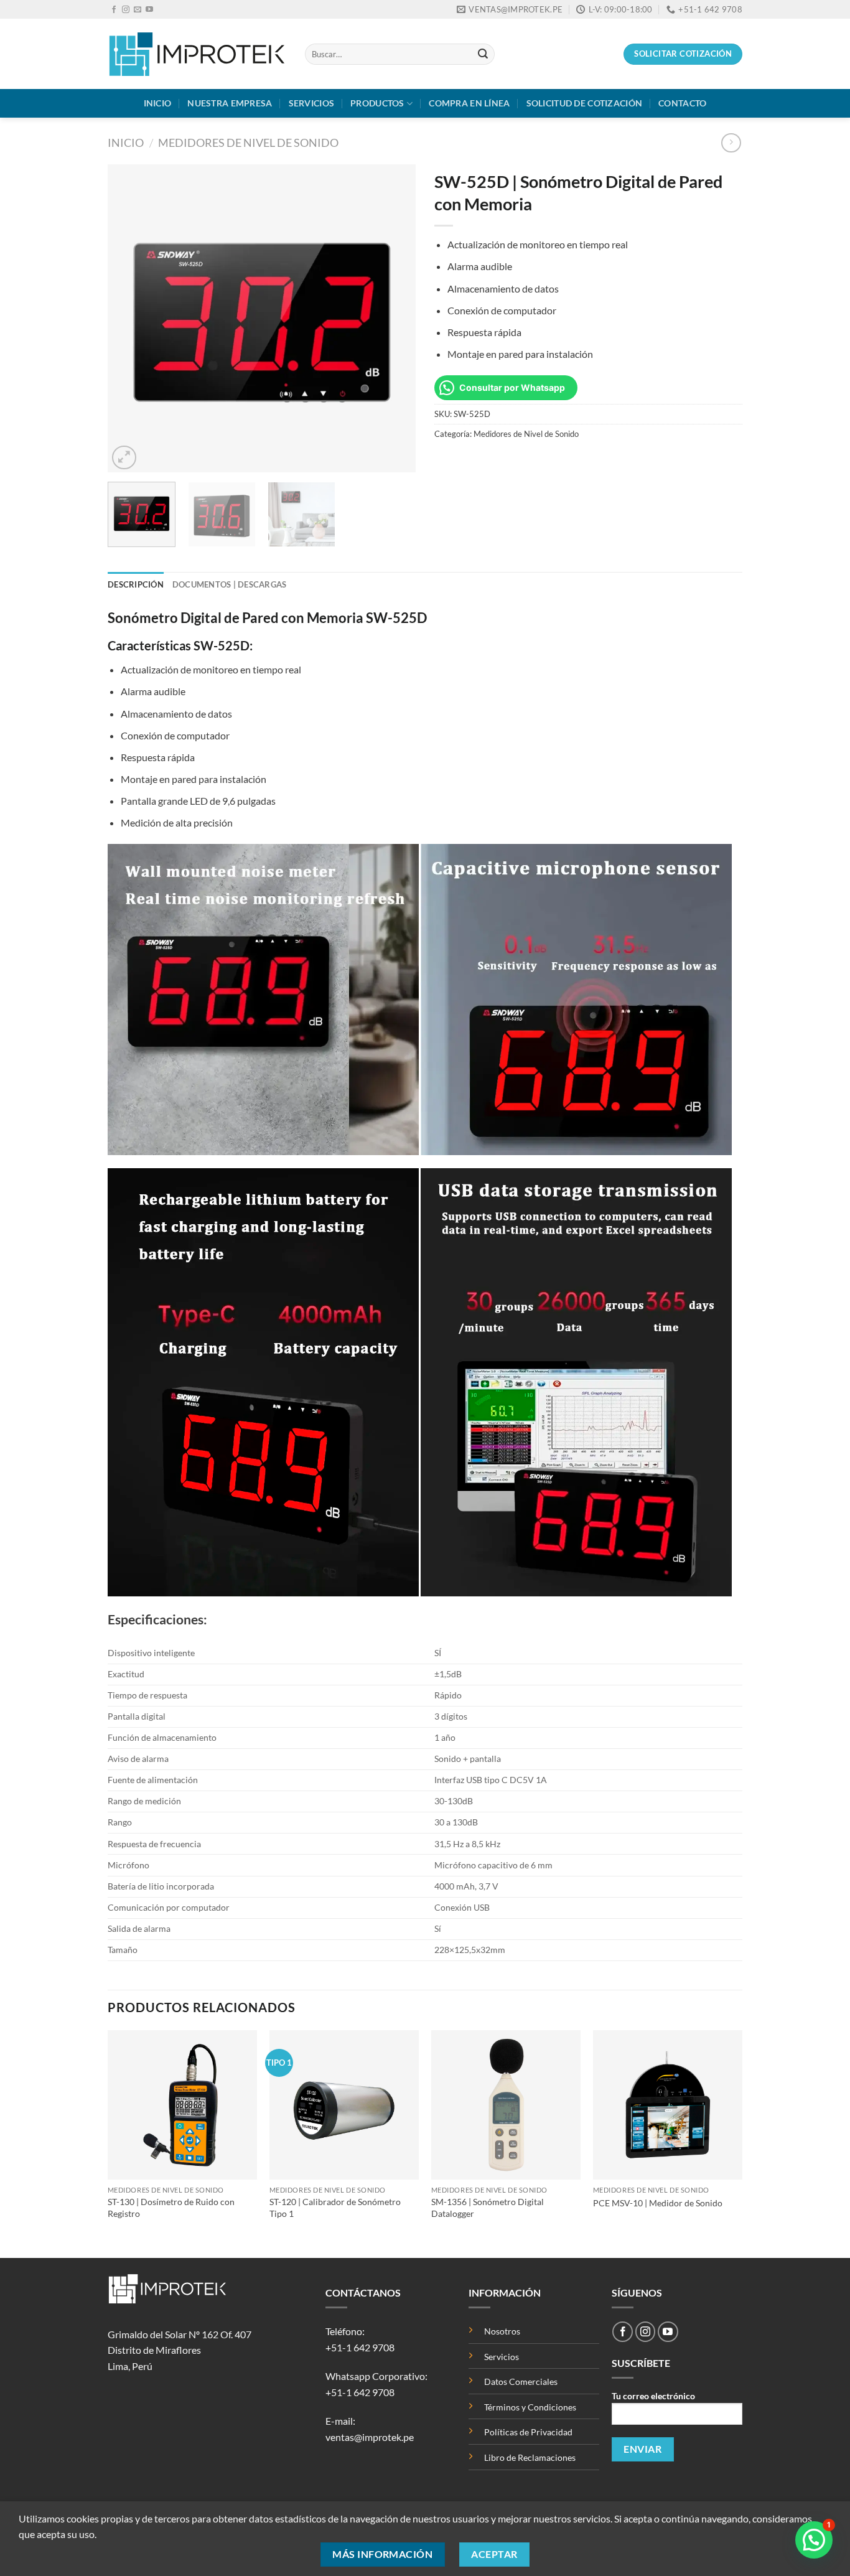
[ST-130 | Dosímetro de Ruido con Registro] (182, 2105)
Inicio (158, 103)
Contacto (682, 103)
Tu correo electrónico (653, 2396)
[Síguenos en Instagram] (126, 10)
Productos (377, 103)
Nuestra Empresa (230, 103)
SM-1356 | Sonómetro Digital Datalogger (488, 2208)
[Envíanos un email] (138, 10)
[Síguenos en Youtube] (149, 10)
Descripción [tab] (136, 584)
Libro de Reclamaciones (530, 2457)
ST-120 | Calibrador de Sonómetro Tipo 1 (335, 2208)
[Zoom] (124, 458)
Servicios (312, 103)
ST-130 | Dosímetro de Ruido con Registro (171, 2208)
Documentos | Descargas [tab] (230, 584)
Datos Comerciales (521, 2382)
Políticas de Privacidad (529, 2432)
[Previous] (129, 318)
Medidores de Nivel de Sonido (248, 143)
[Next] (394, 318)
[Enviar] (483, 54)
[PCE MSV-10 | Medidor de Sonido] (668, 2105)
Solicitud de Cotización (585, 103)
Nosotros (502, 2331)
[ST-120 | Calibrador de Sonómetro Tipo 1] (344, 2105)
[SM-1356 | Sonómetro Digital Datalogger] (506, 2105)
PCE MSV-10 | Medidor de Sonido (658, 2203)
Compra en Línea (469, 103)
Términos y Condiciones (530, 2407)
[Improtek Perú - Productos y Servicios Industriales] (197, 54)
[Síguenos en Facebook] (114, 10)
